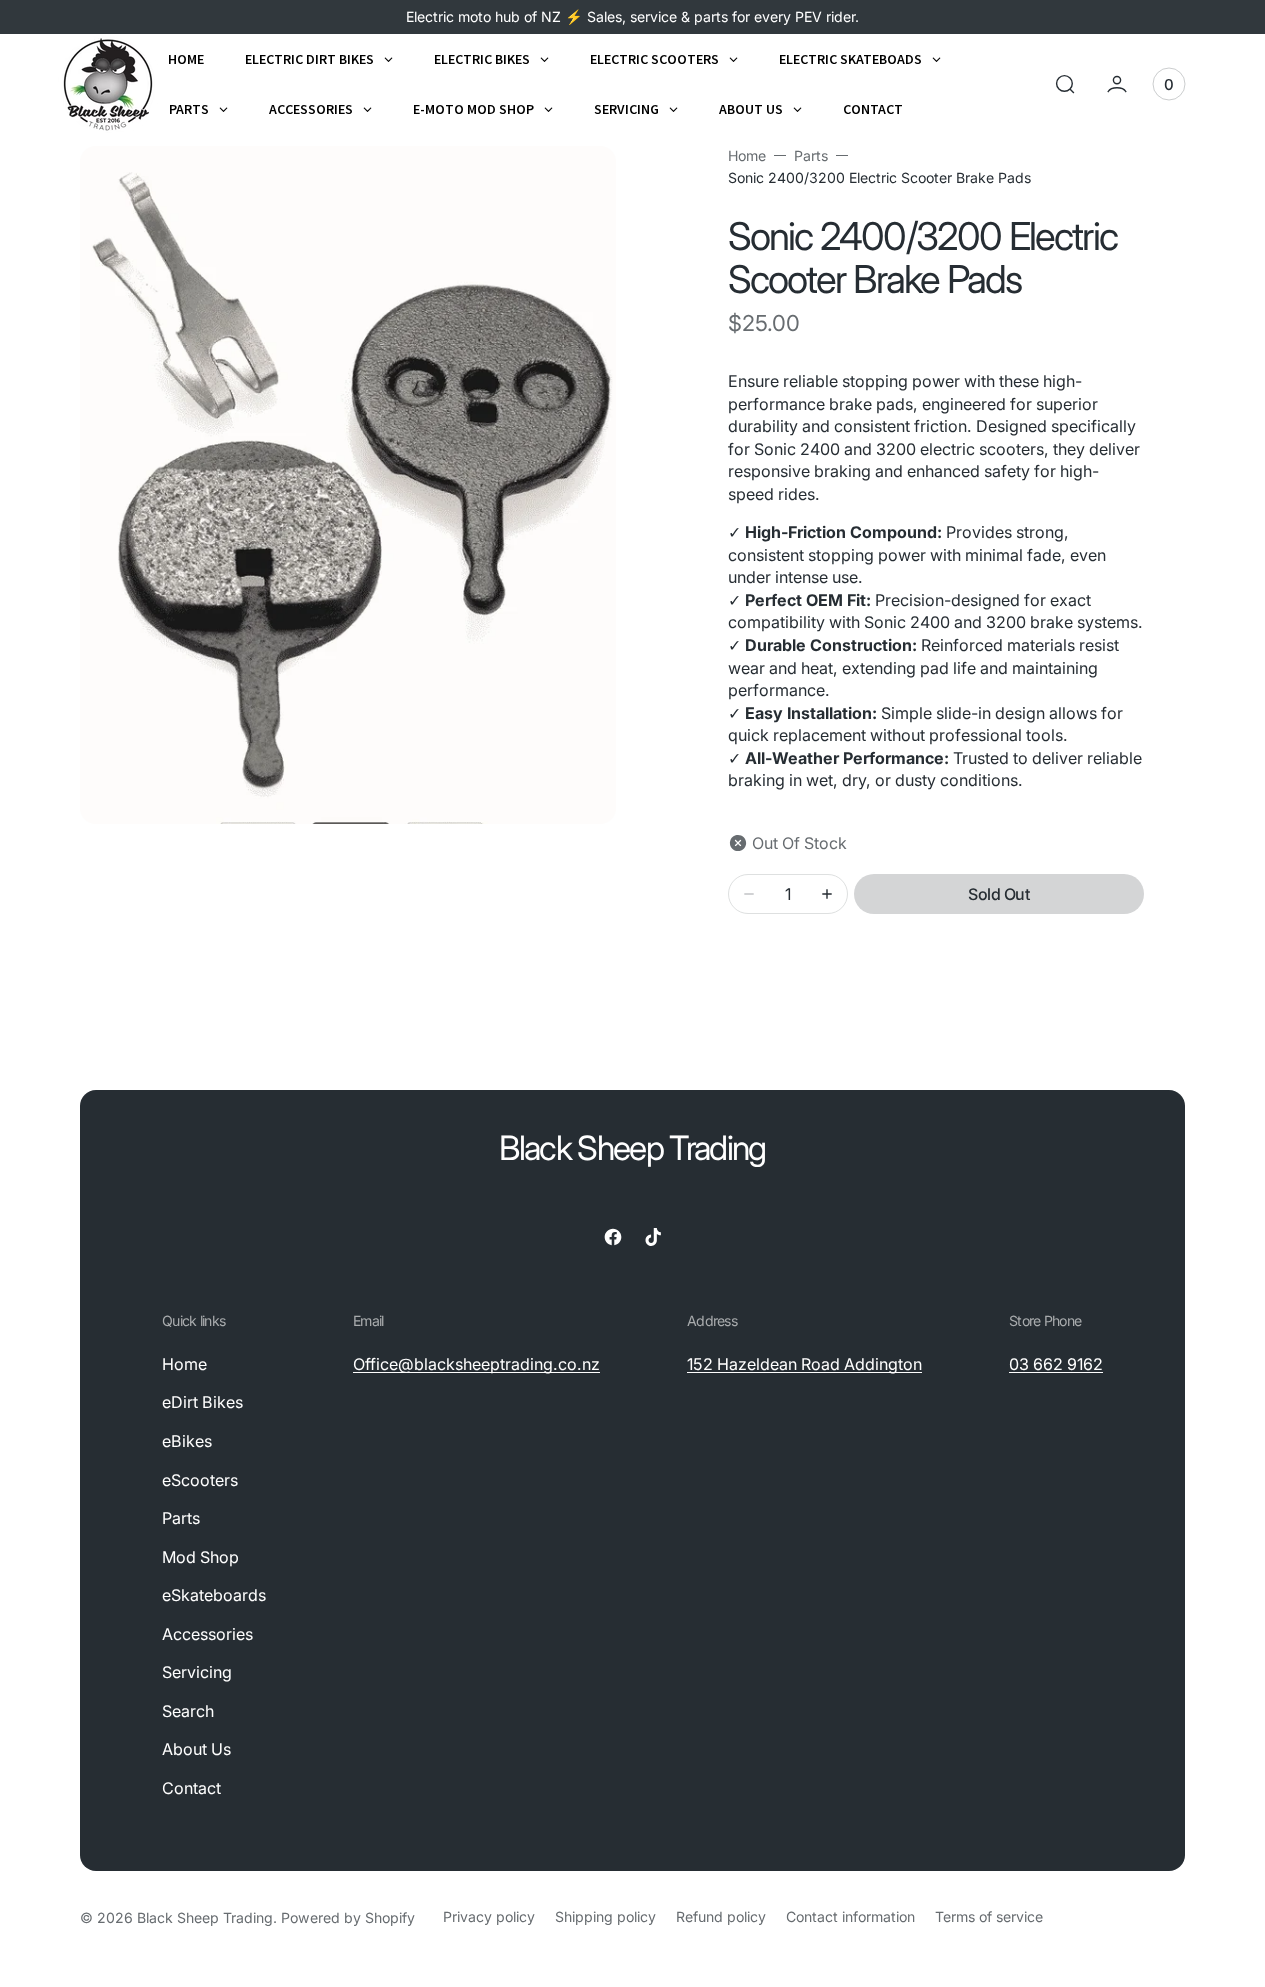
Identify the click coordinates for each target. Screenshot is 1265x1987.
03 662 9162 (1056, 1364)
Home (747, 155)
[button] (1065, 84)
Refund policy (721, 1916)
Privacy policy (489, 1916)
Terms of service (989, 1916)
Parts (811, 155)
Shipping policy (605, 1916)
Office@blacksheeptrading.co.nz (476, 1364)
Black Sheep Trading (205, 1917)
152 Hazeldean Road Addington (804, 1364)
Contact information (850, 1916)
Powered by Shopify (348, 1917)
